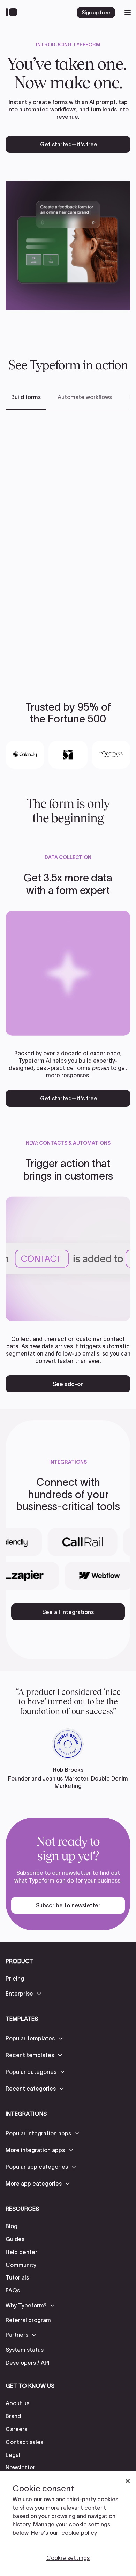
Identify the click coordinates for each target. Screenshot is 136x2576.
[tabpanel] (68, 544)
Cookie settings (68, 2558)
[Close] (128, 2481)
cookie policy (79, 2533)
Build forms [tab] (26, 397)
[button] (24, 1994)
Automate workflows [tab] (85, 397)
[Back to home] (13, 13)
